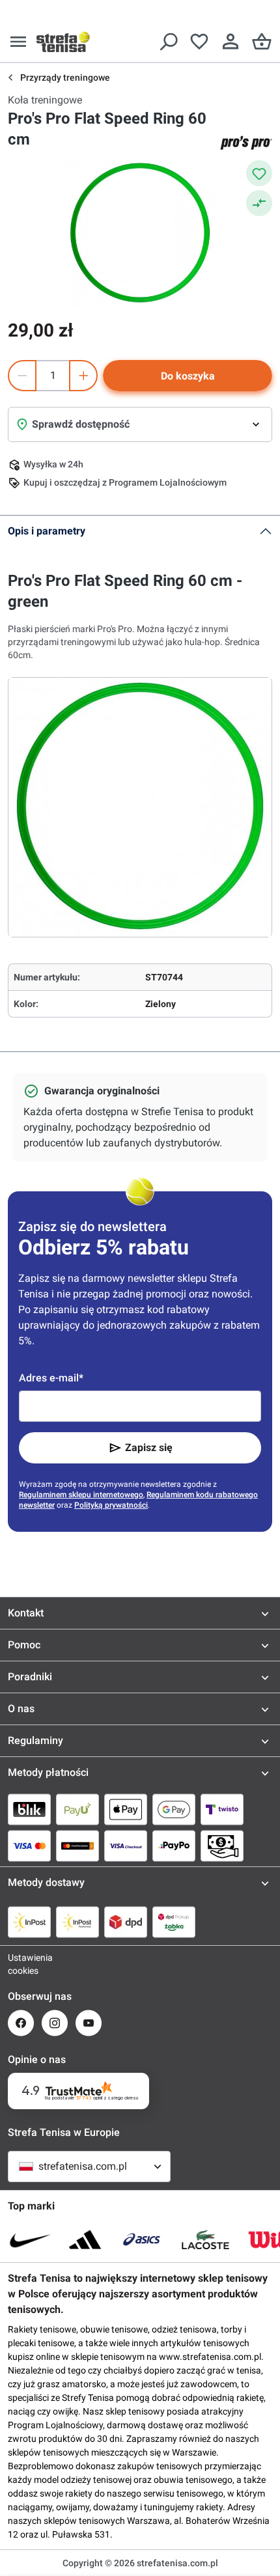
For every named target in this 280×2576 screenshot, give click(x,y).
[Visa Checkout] (126, 1846)
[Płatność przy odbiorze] (222, 1846)
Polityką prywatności (111, 1505)
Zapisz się (149, 1447)
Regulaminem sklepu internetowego (81, 1495)
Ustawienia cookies (21, 1964)
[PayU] (77, 1809)
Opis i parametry (47, 531)
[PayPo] (174, 1846)
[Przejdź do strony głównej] (63, 42)
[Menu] (18, 42)
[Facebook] (21, 2023)
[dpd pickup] (174, 1922)
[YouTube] (89, 2023)
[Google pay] (174, 1809)
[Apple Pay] (126, 1809)
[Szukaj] (168, 42)
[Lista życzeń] (199, 42)
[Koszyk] (262, 42)
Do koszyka (188, 376)
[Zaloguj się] (231, 42)
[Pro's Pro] (246, 143)
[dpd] (126, 1922)
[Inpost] (29, 1922)
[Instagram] (55, 2023)
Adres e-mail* (51, 1378)
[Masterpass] (77, 1846)
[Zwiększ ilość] (83, 376)
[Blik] (29, 1809)
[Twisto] (222, 1809)
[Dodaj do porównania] (259, 203)
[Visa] (29, 1846)
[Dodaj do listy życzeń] (259, 173)
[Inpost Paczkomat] (77, 1922)
